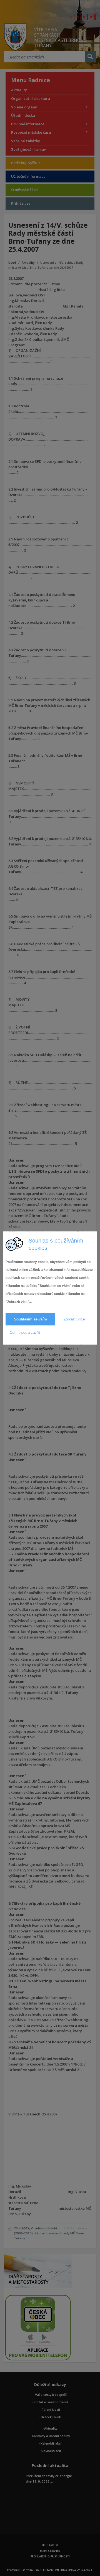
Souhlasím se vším (30, 1319)
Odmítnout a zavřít (25, 1333)
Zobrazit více (74, 1319)
